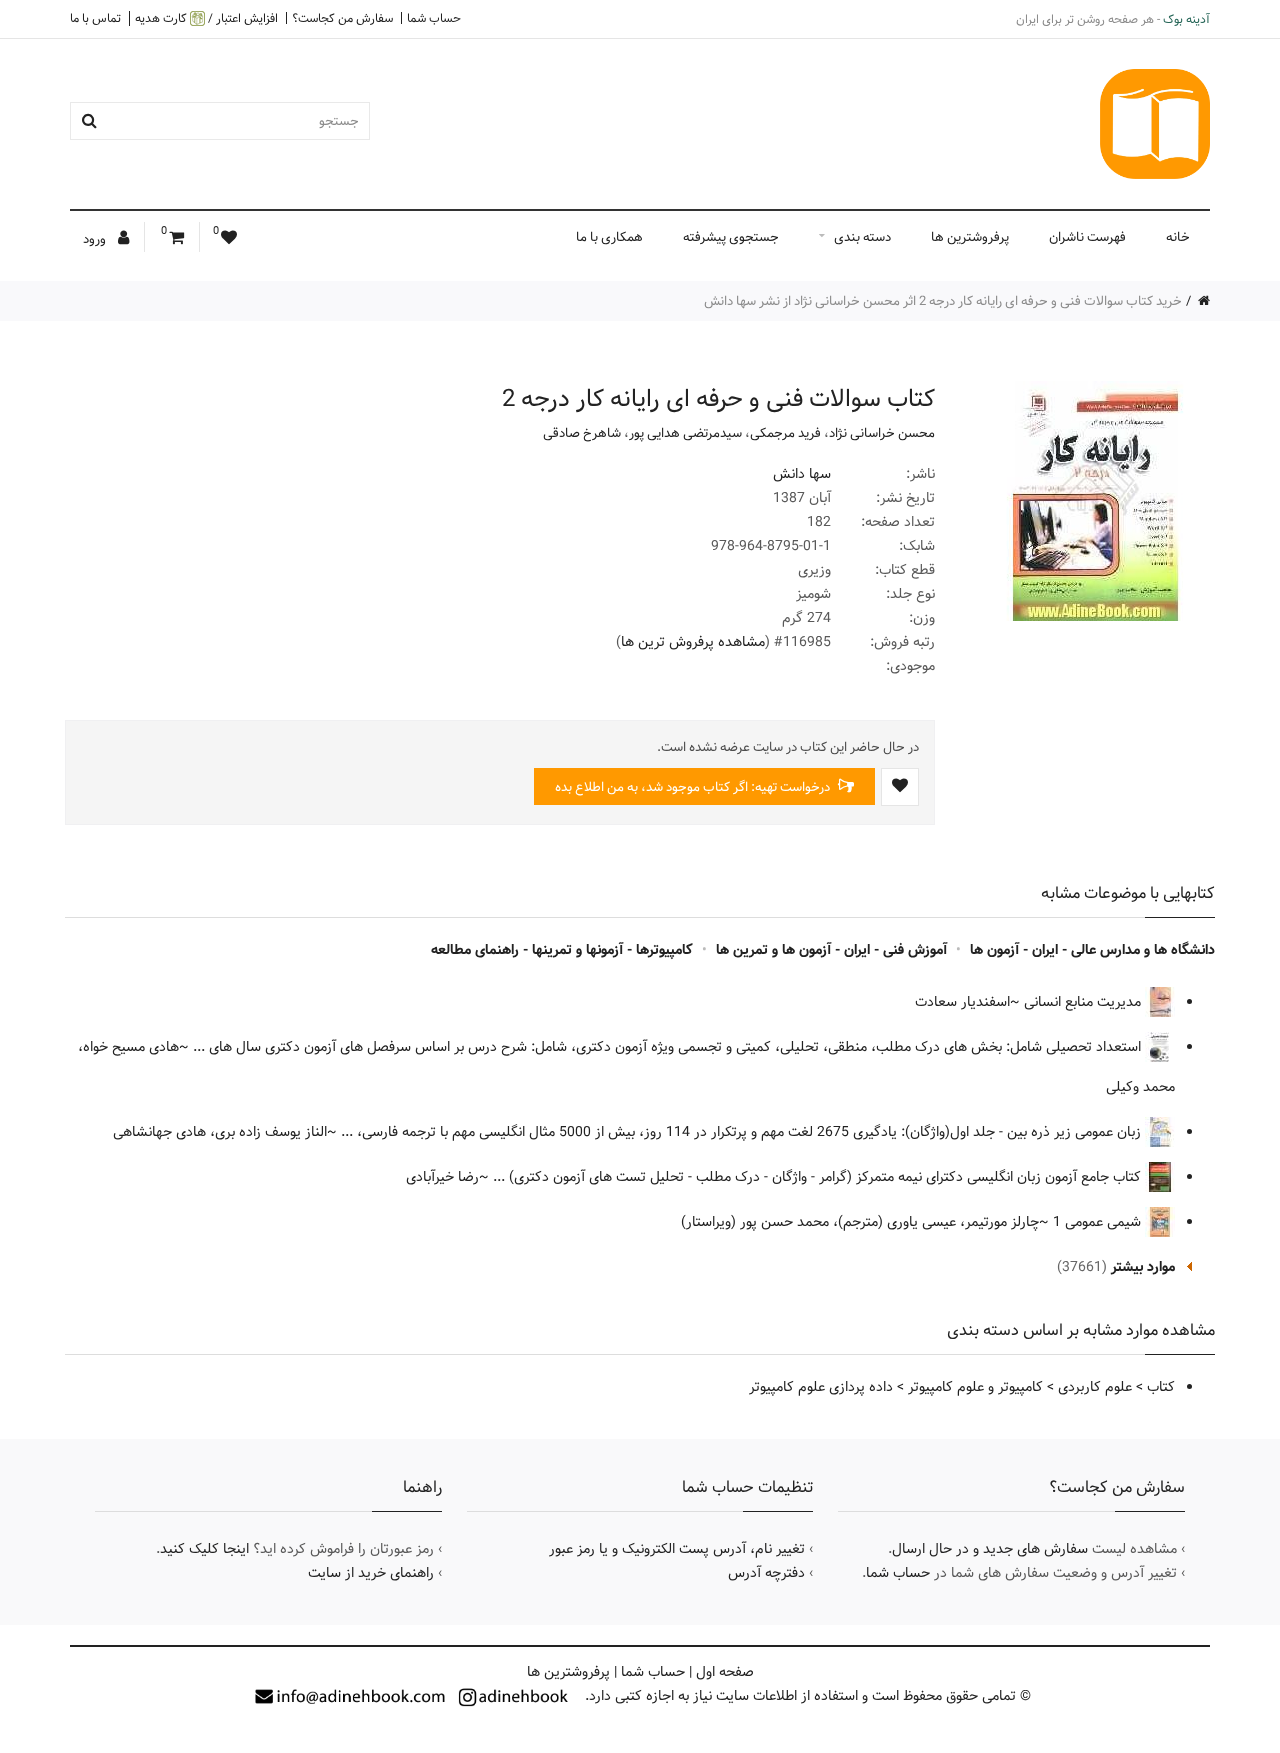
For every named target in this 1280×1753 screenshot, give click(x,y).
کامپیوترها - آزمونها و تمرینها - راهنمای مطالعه (562, 950)
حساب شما (434, 18)
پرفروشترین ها (970, 237)
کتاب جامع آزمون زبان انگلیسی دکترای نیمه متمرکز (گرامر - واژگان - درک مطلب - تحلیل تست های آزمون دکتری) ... (819, 1177)
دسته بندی (862, 237)
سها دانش (802, 474)
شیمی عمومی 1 (1099, 1222)
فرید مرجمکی (785, 433)
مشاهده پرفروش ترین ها (693, 642)
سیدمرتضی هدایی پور (685, 433)
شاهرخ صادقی (582, 433)
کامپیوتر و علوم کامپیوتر (975, 1387)
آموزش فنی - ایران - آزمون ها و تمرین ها (831, 950)
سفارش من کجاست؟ (342, 18)
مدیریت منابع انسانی (1084, 1002)
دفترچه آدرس (766, 1573)
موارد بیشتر (1143, 1267)
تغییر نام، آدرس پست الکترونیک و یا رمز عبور (677, 1549)
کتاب (1161, 1387)
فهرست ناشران (1087, 237)
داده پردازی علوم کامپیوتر (821, 1387)
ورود (96, 239)
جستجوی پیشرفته (731, 237)
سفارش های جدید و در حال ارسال (990, 1549)
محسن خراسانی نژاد (882, 433)
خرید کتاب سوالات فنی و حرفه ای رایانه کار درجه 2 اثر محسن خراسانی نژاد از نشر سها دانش (943, 301)
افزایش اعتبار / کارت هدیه (206, 18)
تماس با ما (95, 18)
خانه (1178, 237)
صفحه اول (725, 1672)
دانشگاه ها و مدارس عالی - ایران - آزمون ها (1092, 950)
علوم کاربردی (1095, 1387)
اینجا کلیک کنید (204, 1549)
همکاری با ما (609, 237)
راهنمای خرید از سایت (371, 1573)
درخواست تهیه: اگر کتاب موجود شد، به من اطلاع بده (694, 787)
